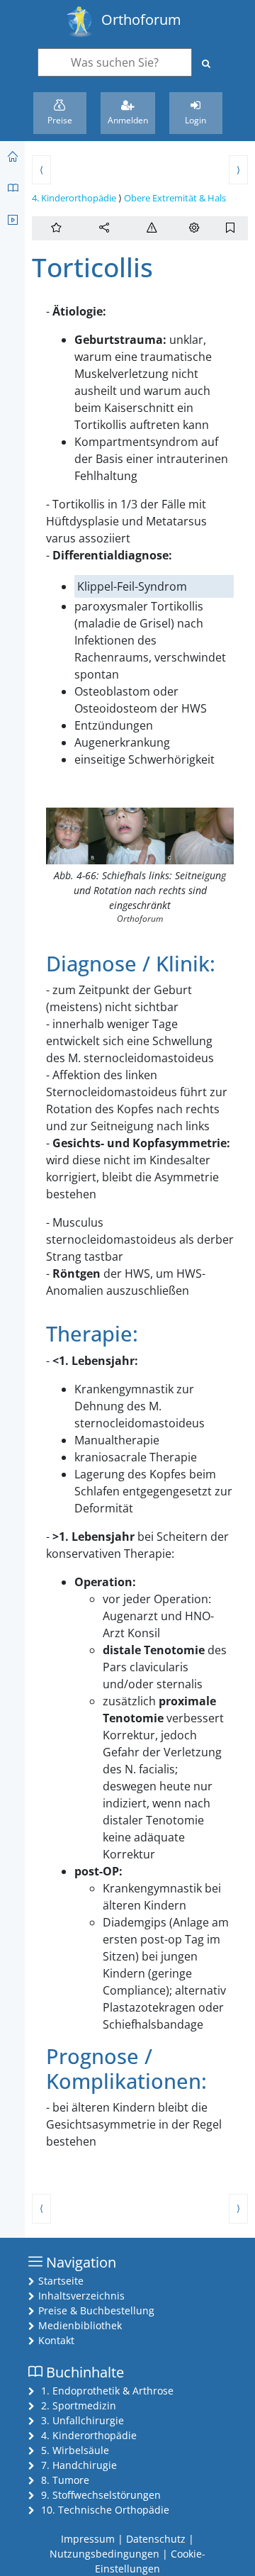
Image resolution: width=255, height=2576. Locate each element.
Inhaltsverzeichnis (81, 2296)
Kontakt (56, 2340)
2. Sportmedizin (79, 2405)
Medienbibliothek (80, 2325)
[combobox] (115, 62)
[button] (104, 228)
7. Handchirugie (79, 2465)
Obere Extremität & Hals (175, 198)
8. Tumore (65, 2480)
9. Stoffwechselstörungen (101, 2495)
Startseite (61, 2281)
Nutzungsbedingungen (104, 2554)
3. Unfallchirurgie (83, 2420)
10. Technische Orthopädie (105, 2510)
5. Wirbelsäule (75, 2450)
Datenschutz (156, 2539)
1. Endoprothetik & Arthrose (107, 2391)
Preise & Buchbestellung (96, 2310)
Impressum (88, 2539)
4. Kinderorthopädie (74, 198)
